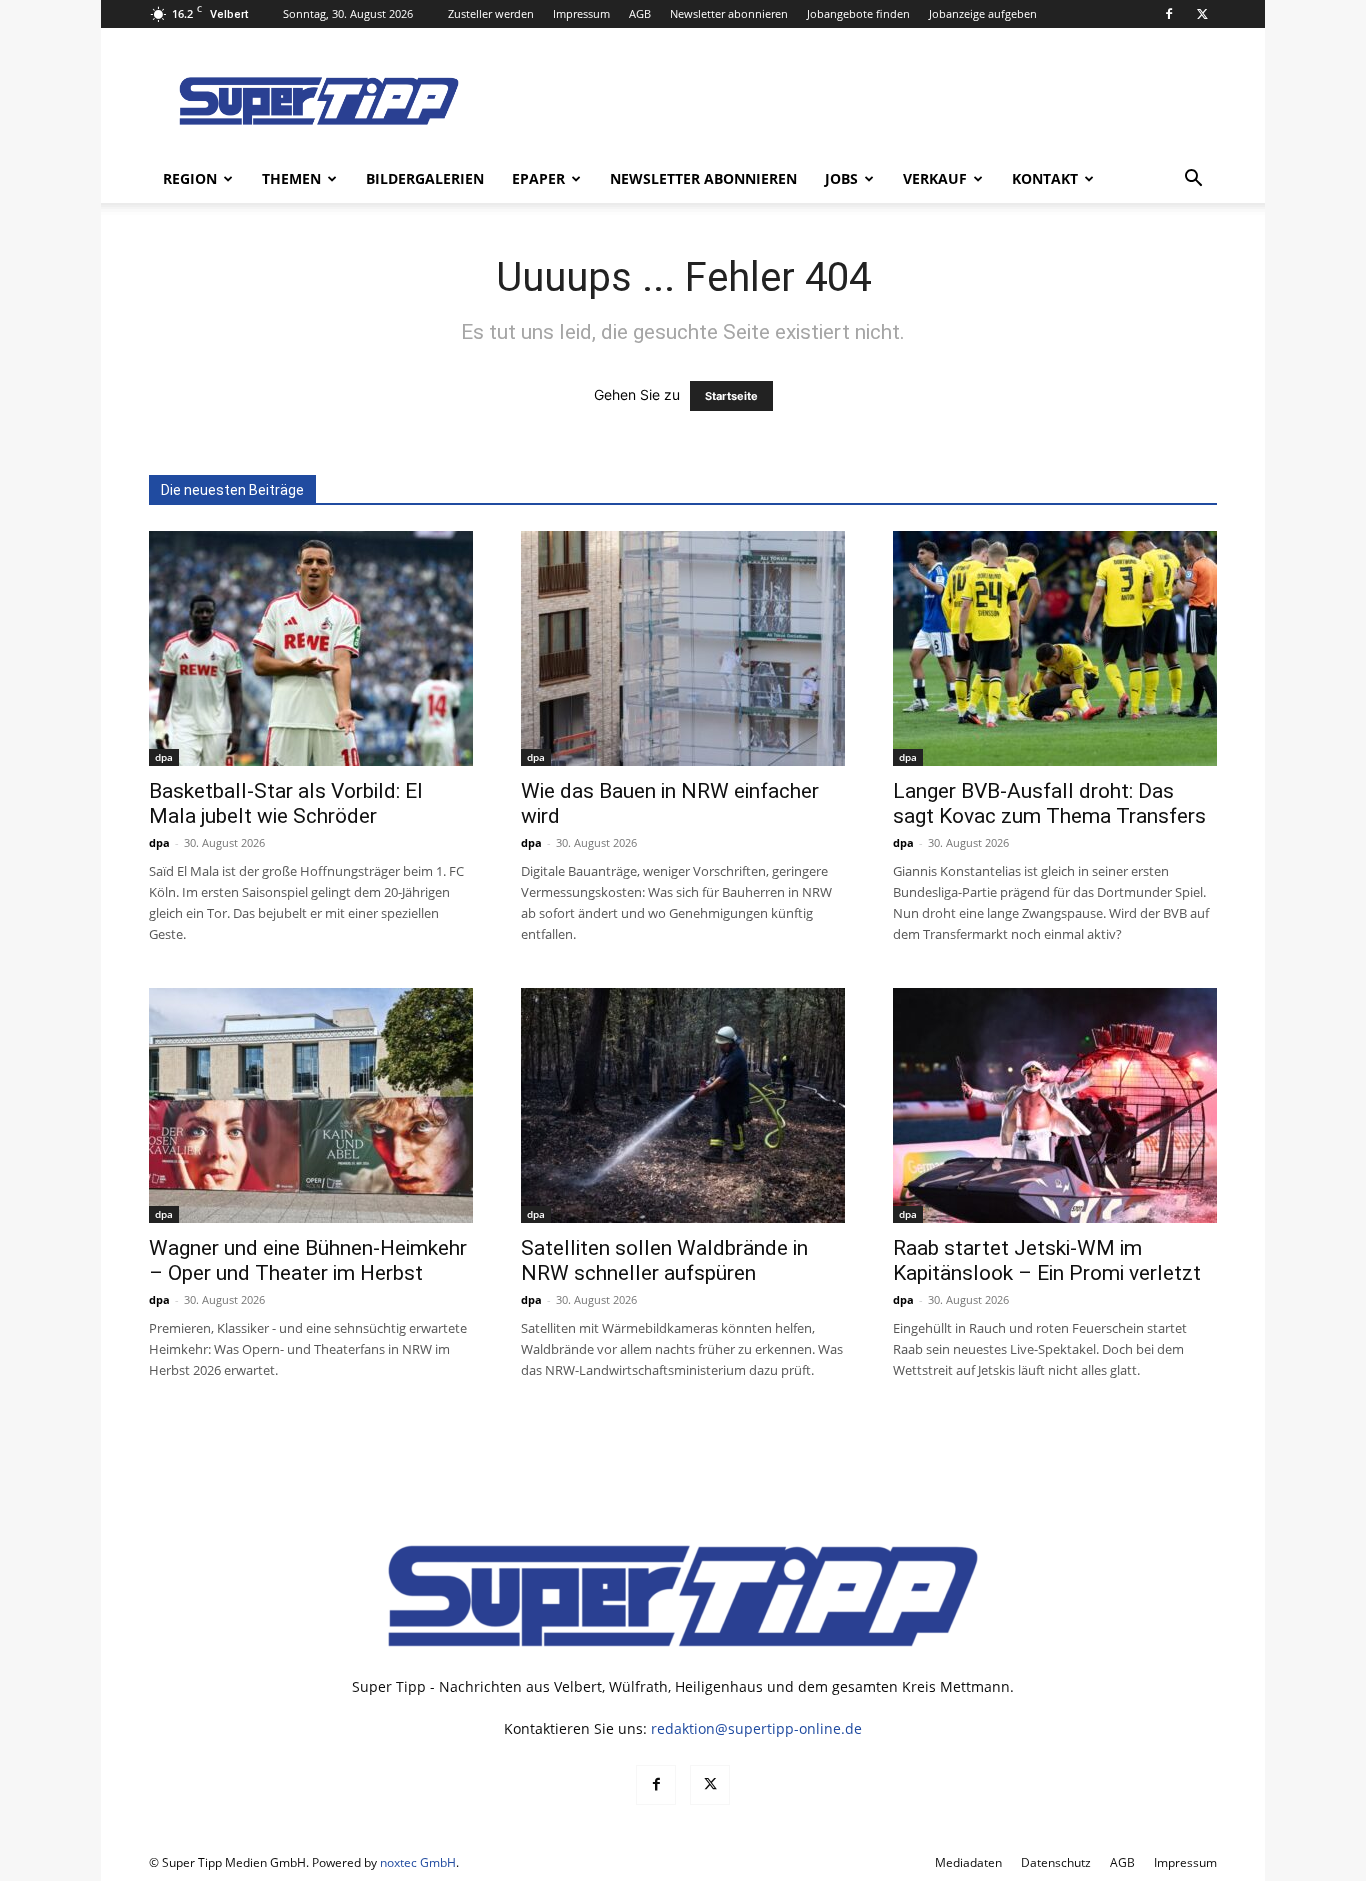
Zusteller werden (491, 13)
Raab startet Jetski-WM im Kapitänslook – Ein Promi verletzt (1047, 1260)
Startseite (731, 396)
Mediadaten (968, 1862)
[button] (1193, 180)
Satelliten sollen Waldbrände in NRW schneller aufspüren (664, 1260)
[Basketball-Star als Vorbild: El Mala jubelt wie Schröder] (311, 648)
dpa (164, 757)
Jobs (841, 178)
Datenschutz (1056, 1862)
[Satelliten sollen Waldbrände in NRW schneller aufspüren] (683, 1105)
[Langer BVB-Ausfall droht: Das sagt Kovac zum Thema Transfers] (1055, 648)
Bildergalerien (425, 178)
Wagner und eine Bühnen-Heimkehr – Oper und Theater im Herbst (308, 1260)
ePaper (538, 178)
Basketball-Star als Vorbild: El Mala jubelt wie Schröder (286, 803)
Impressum (581, 13)
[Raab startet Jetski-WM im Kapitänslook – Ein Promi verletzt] (1055, 1105)
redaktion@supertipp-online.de (756, 1728)
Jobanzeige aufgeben (983, 13)
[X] (1202, 14)
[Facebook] (1169, 14)
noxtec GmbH (418, 1862)
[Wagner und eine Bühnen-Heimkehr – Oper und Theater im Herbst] (311, 1105)
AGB (640, 13)
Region (190, 178)
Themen (291, 178)
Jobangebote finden (858, 13)
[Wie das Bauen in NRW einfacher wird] (683, 648)
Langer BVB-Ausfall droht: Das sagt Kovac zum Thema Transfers (1049, 803)
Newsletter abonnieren (729, 13)
